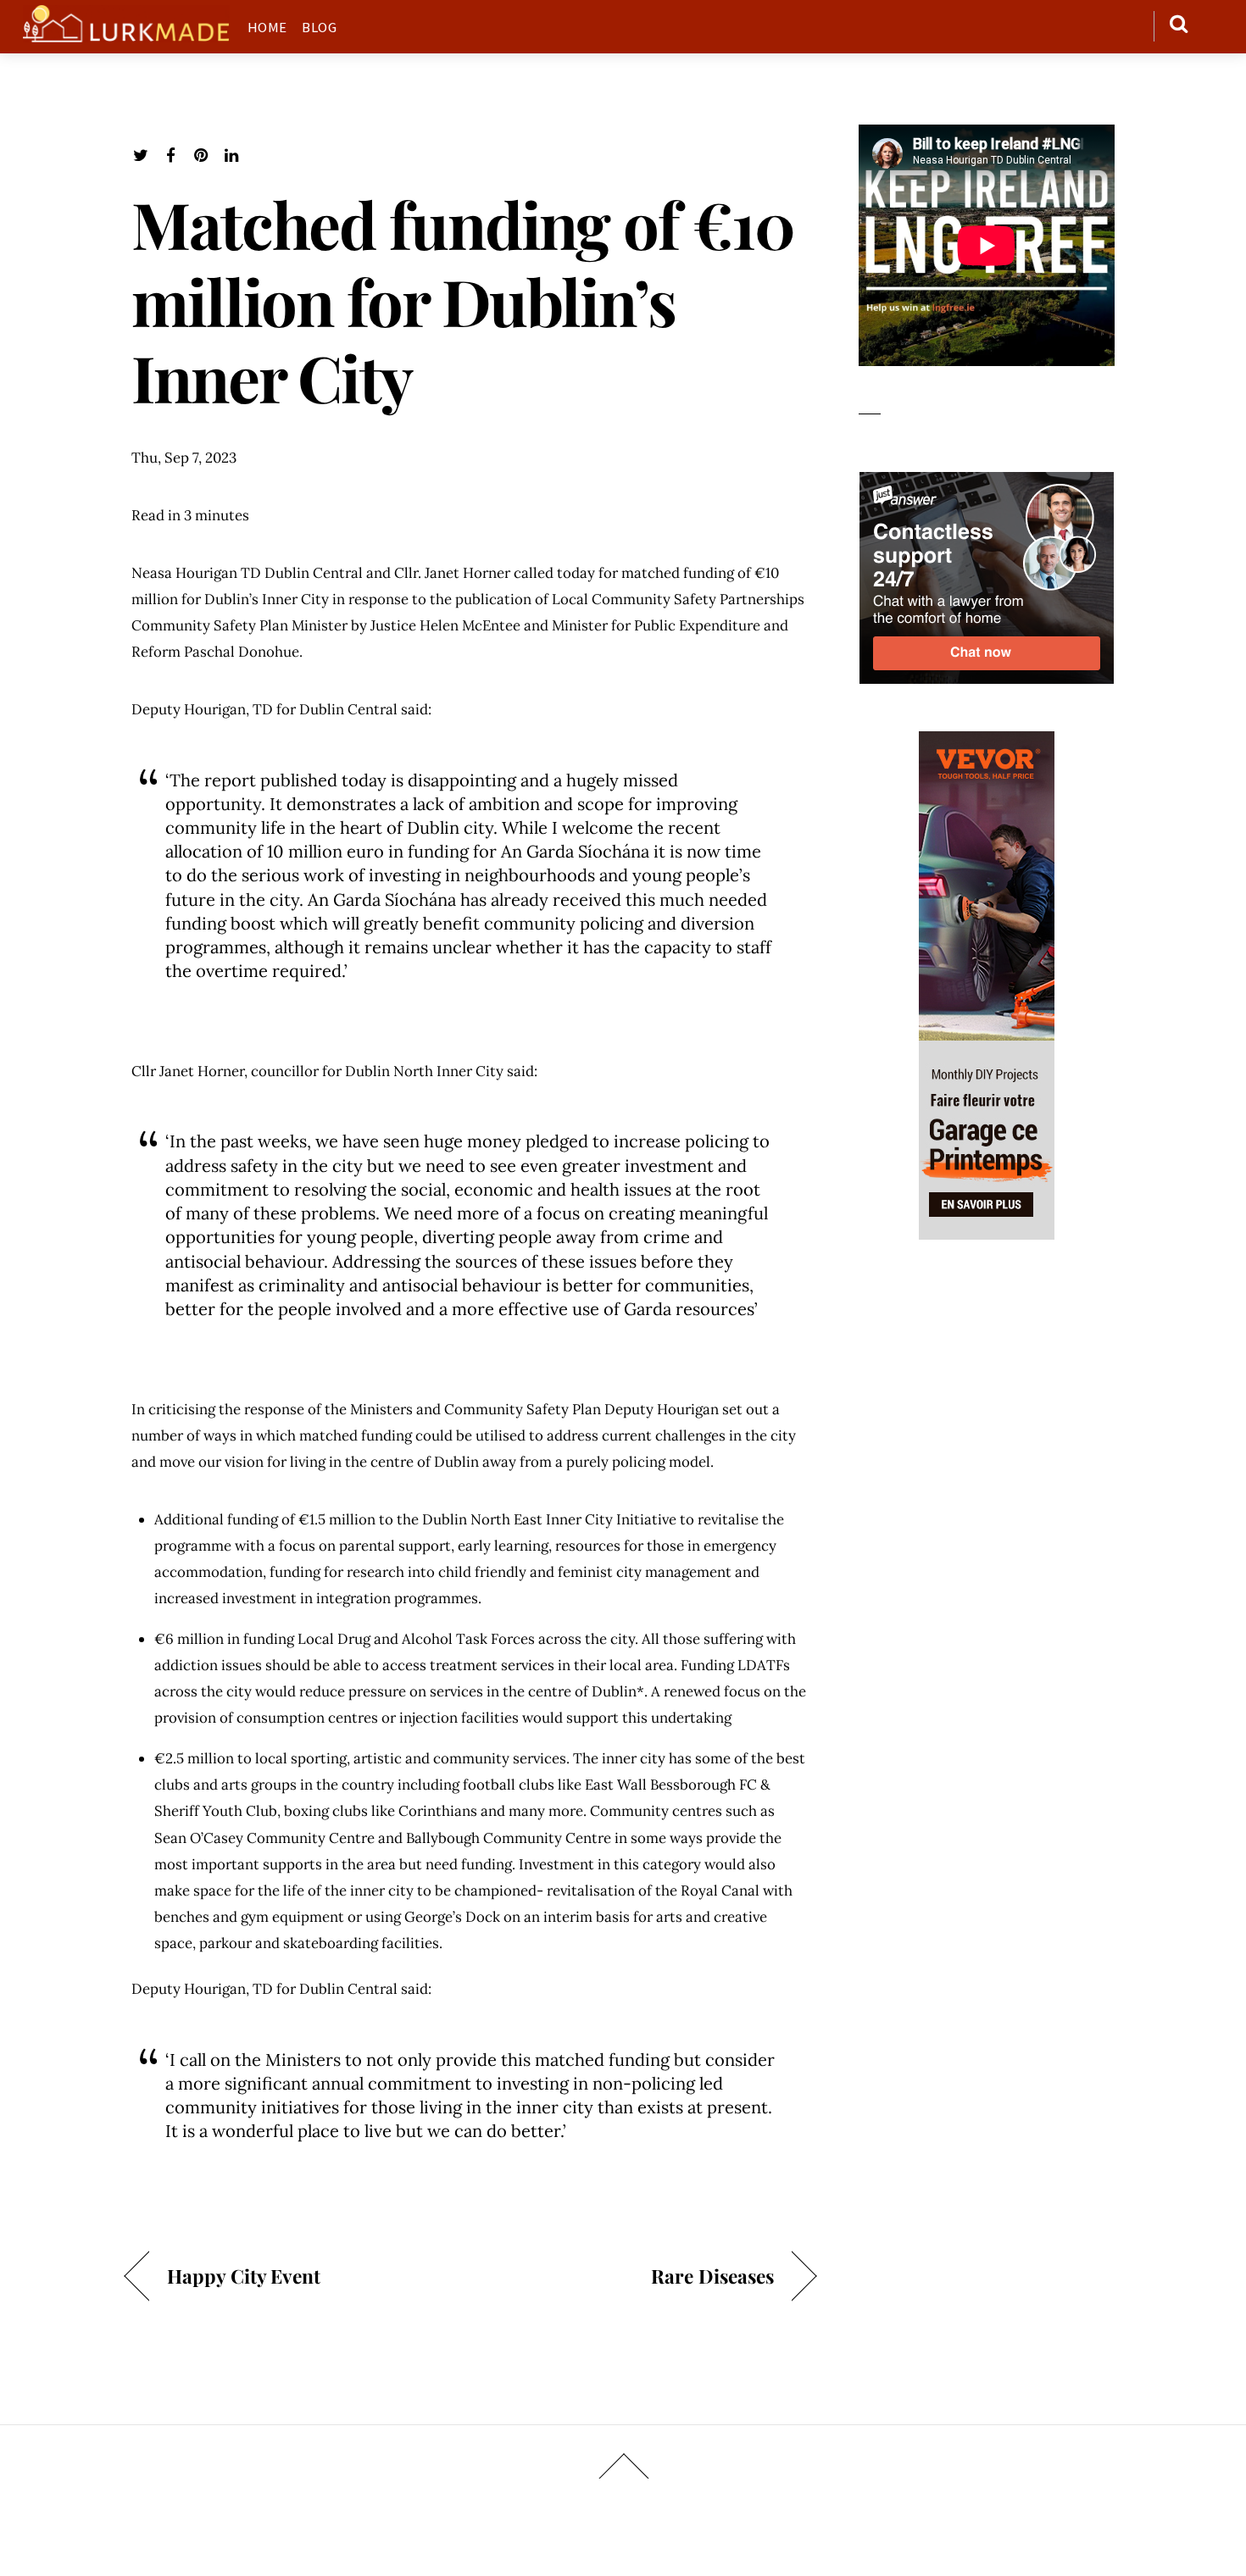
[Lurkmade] (126, 33)
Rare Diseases (712, 2276)
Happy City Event (244, 2276)
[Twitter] (140, 155)
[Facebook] (171, 155)
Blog (319, 27)
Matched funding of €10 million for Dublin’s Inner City (462, 300)
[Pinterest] (201, 155)
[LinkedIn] (232, 155)
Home (267, 27)
